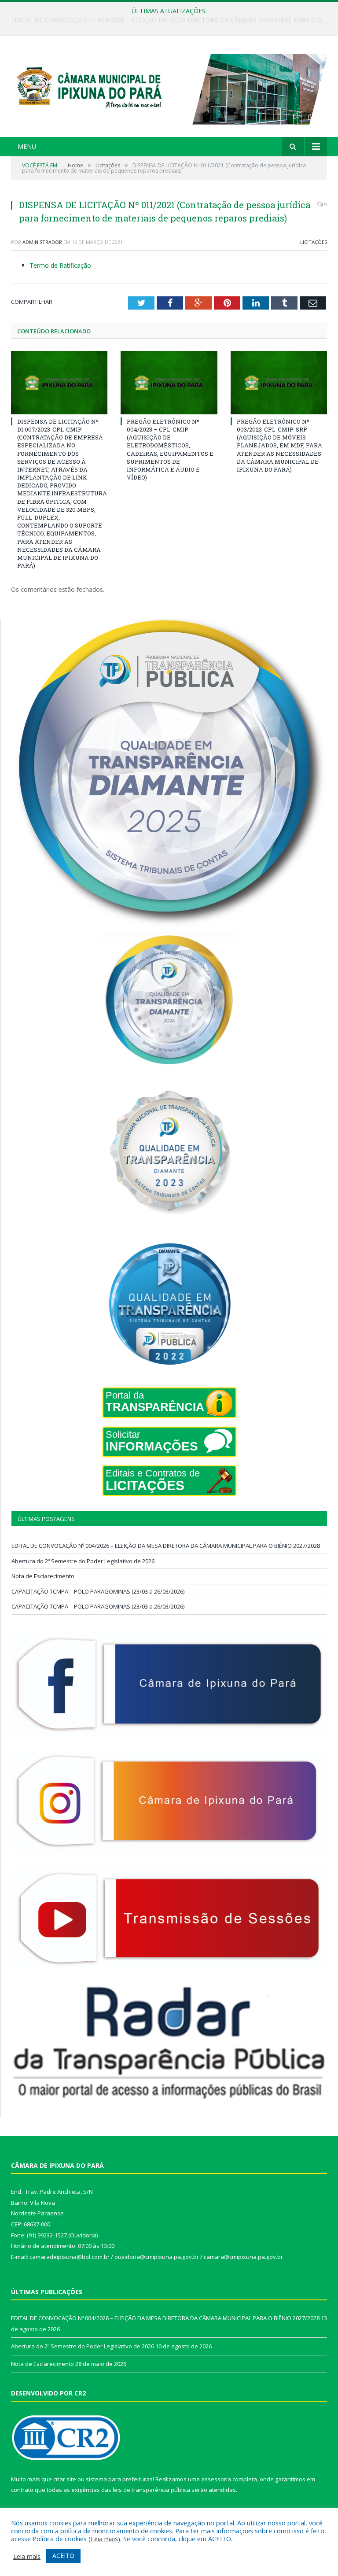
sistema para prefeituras (119, 2479)
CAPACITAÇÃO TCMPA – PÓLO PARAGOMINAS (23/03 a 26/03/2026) (98, 1591)
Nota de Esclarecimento (43, 1576)
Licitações (314, 242)
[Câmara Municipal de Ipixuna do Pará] (169, 87)
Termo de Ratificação (60, 265)
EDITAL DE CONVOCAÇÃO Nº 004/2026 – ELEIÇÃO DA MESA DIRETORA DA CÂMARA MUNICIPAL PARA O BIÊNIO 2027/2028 (166, 1546)
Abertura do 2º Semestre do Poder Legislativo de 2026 (167, 20)
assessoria (216, 2479)
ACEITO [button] (63, 2556)
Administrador (42, 242)
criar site (65, 2479)
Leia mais (104, 2539)
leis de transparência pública (151, 2490)
